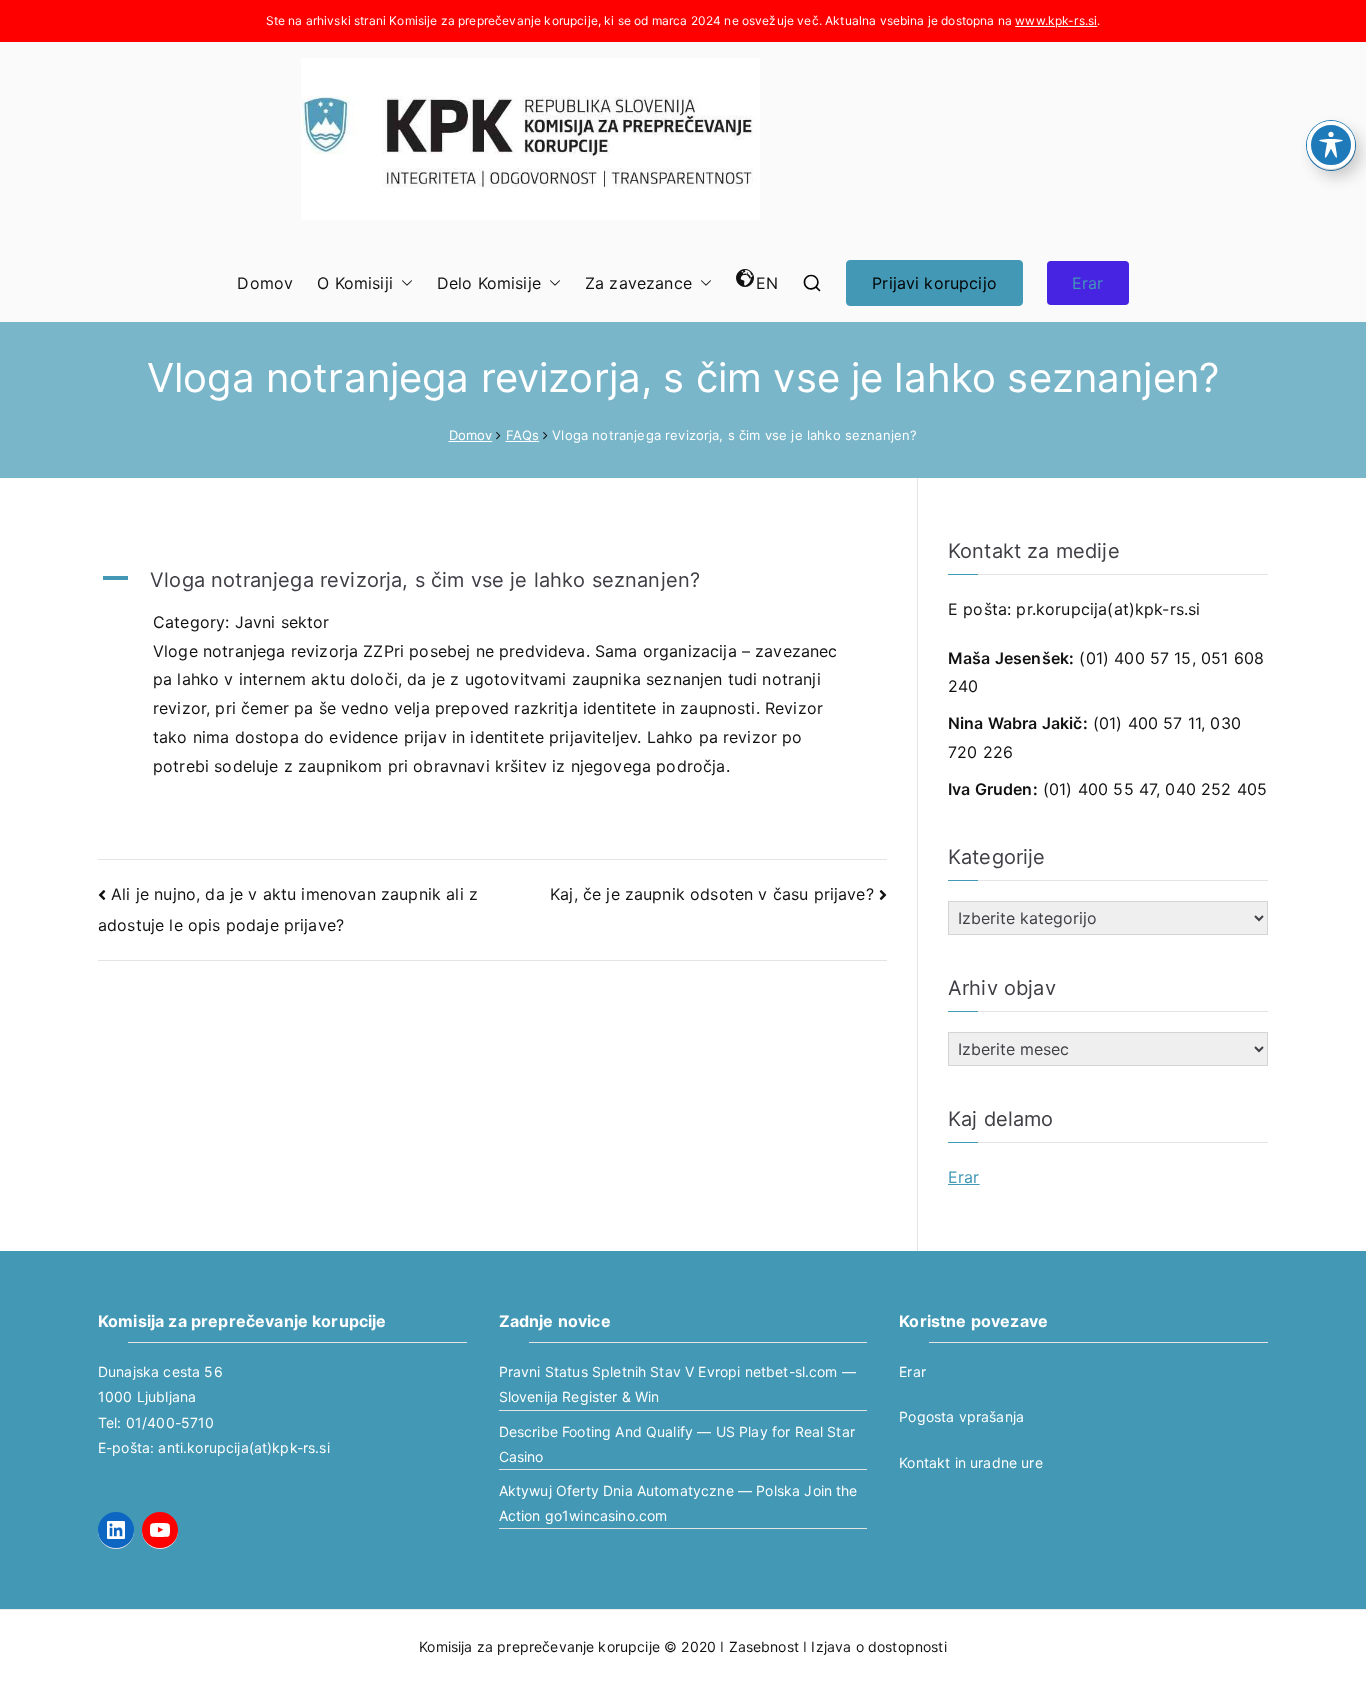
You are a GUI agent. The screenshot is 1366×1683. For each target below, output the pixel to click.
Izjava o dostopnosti (878, 1646)
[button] (403, 283)
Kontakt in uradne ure (970, 1462)
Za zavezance (638, 283)
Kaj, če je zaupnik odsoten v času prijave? (712, 894)
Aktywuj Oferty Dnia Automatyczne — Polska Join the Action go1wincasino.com (678, 1503)
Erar (1088, 283)
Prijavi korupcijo (934, 283)
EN (767, 283)
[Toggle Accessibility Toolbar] (1331, 145)
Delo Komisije (489, 283)
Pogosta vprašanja (961, 1416)
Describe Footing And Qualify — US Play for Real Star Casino (677, 1444)
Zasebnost (764, 1646)
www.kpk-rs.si (1056, 20)
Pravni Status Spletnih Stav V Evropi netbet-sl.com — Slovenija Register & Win (677, 1384)
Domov (265, 283)
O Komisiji (355, 283)
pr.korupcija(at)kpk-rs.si (1108, 609)
